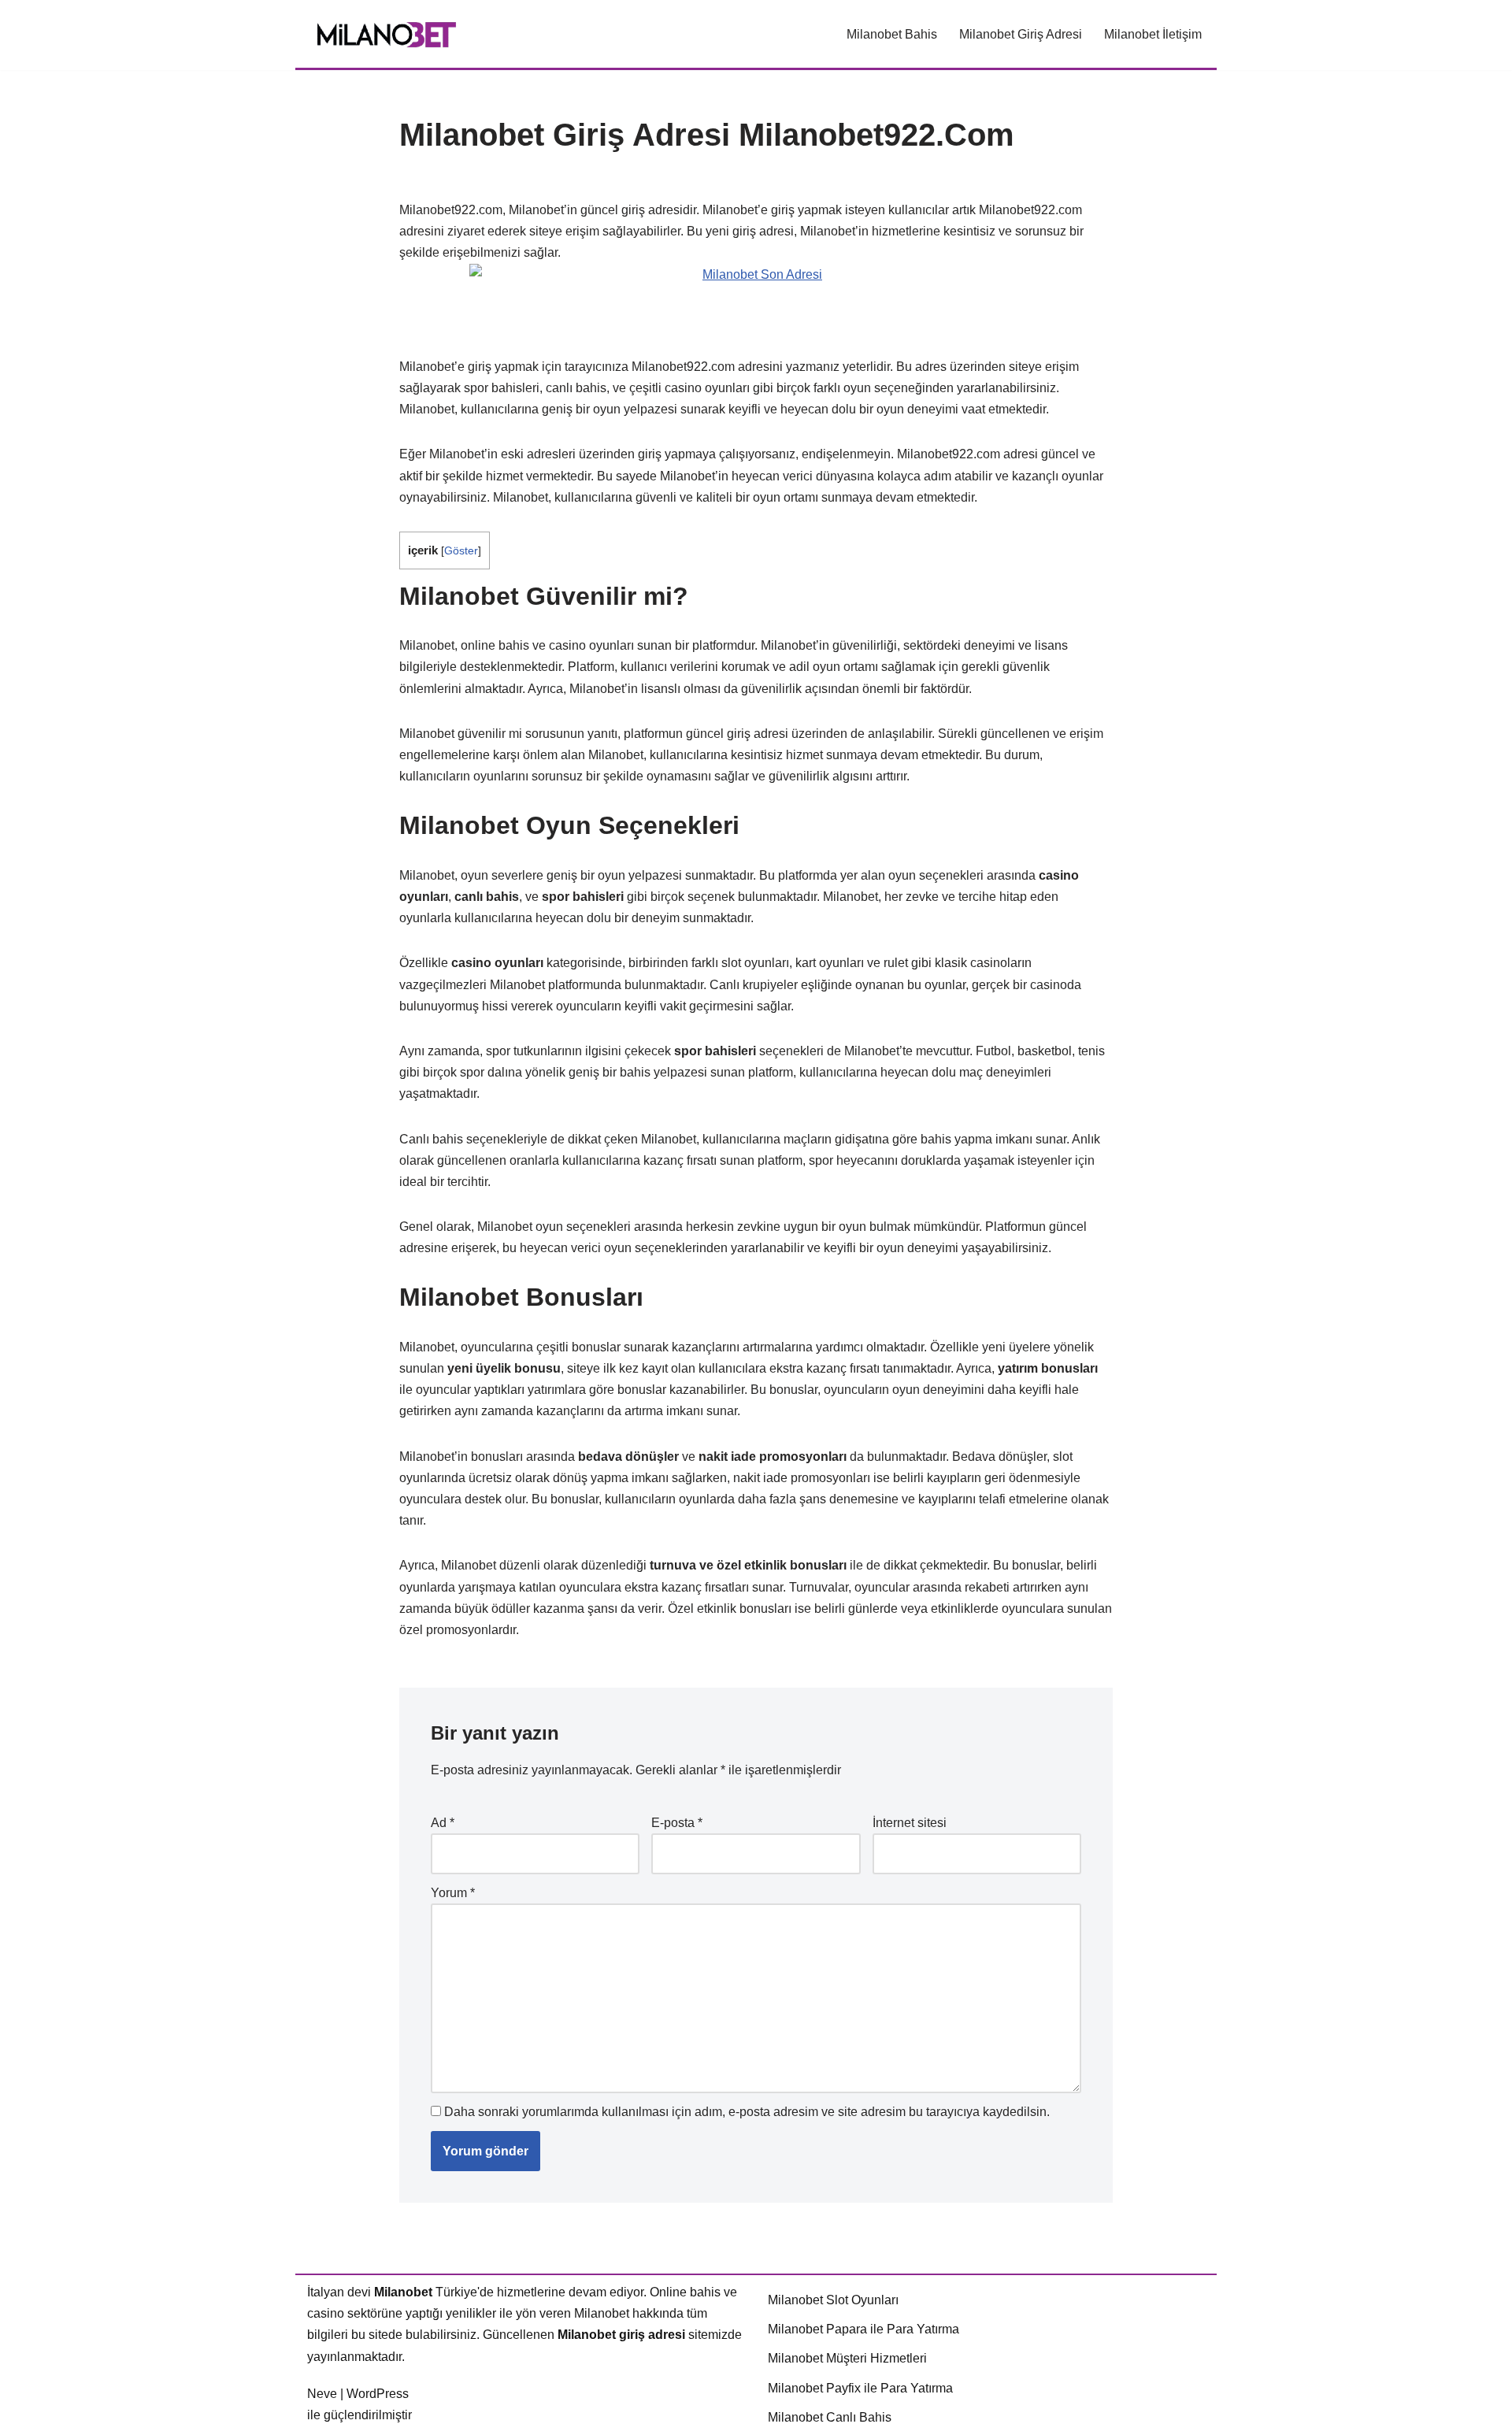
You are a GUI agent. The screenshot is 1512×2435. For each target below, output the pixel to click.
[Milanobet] (386, 34)
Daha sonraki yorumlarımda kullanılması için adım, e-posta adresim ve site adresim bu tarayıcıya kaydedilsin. (747, 2112)
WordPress (378, 2394)
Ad (443, 1823)
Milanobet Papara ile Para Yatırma (863, 2329)
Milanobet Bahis (892, 34)
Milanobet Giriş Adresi (1021, 34)
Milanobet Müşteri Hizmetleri (847, 2358)
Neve (322, 2394)
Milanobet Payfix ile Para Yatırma (860, 2388)
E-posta (677, 1823)
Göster (461, 551)
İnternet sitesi (910, 1823)
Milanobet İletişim (1153, 34)
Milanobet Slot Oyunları (833, 2300)
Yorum (453, 1893)
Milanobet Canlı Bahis (830, 2417)
